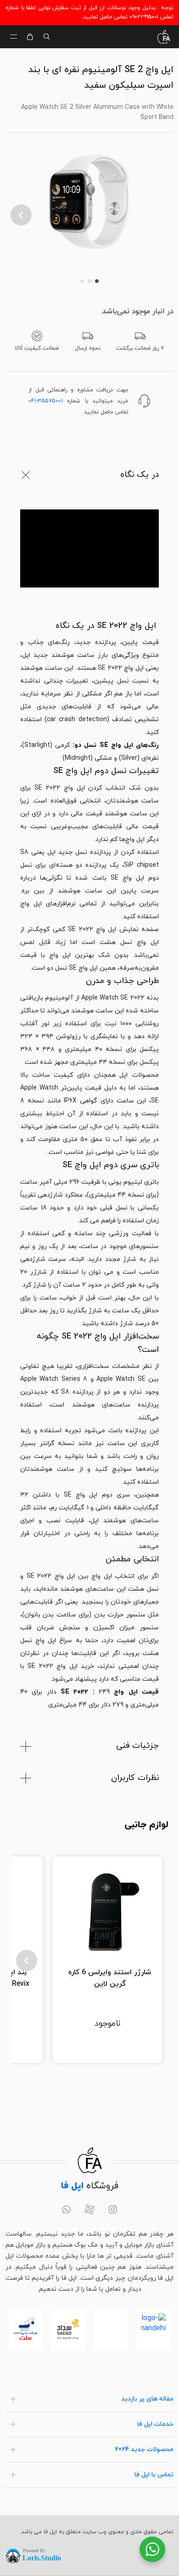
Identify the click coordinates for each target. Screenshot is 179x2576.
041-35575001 (46, 401)
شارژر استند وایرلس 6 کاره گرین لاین (110, 1978)
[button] (21, 215)
